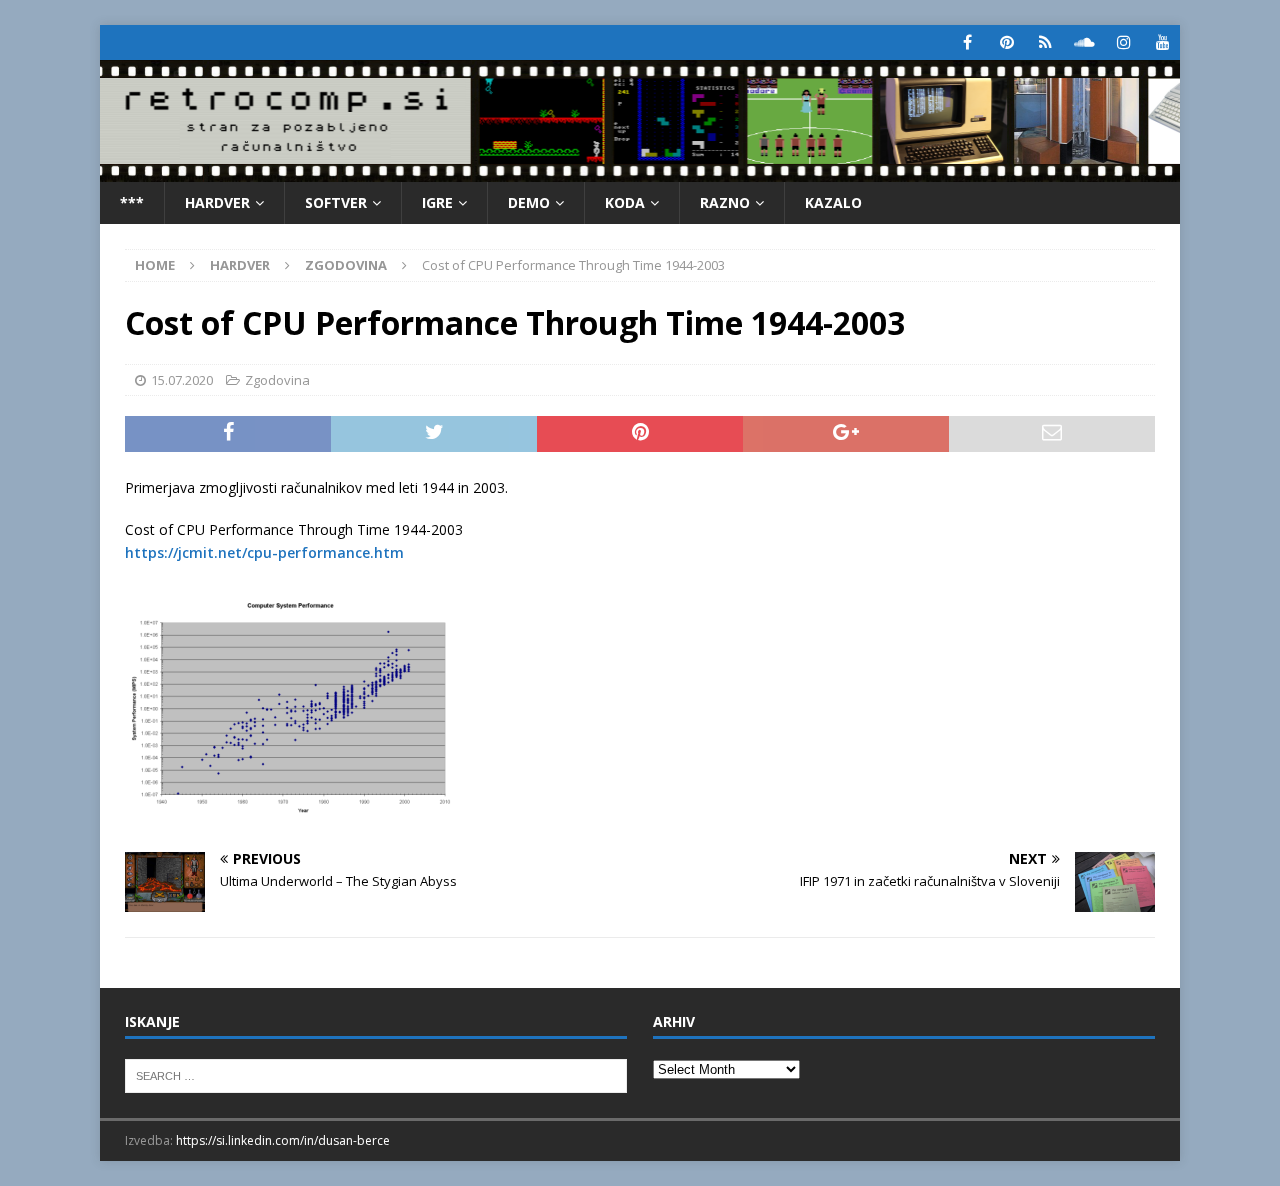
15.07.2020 (182, 380)
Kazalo (833, 202)
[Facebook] (967, 42)
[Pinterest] (1006, 42)
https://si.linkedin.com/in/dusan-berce (283, 1140)
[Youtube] (1162, 42)
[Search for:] (376, 1075)
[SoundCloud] (1084, 42)
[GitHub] (1045, 42)
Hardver (217, 202)
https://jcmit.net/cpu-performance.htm (264, 552)
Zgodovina (277, 380)
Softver (336, 202)
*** (132, 202)
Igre (437, 202)
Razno (725, 202)
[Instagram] (1123, 42)
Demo (529, 202)
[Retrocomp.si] (640, 169)
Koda (625, 202)
